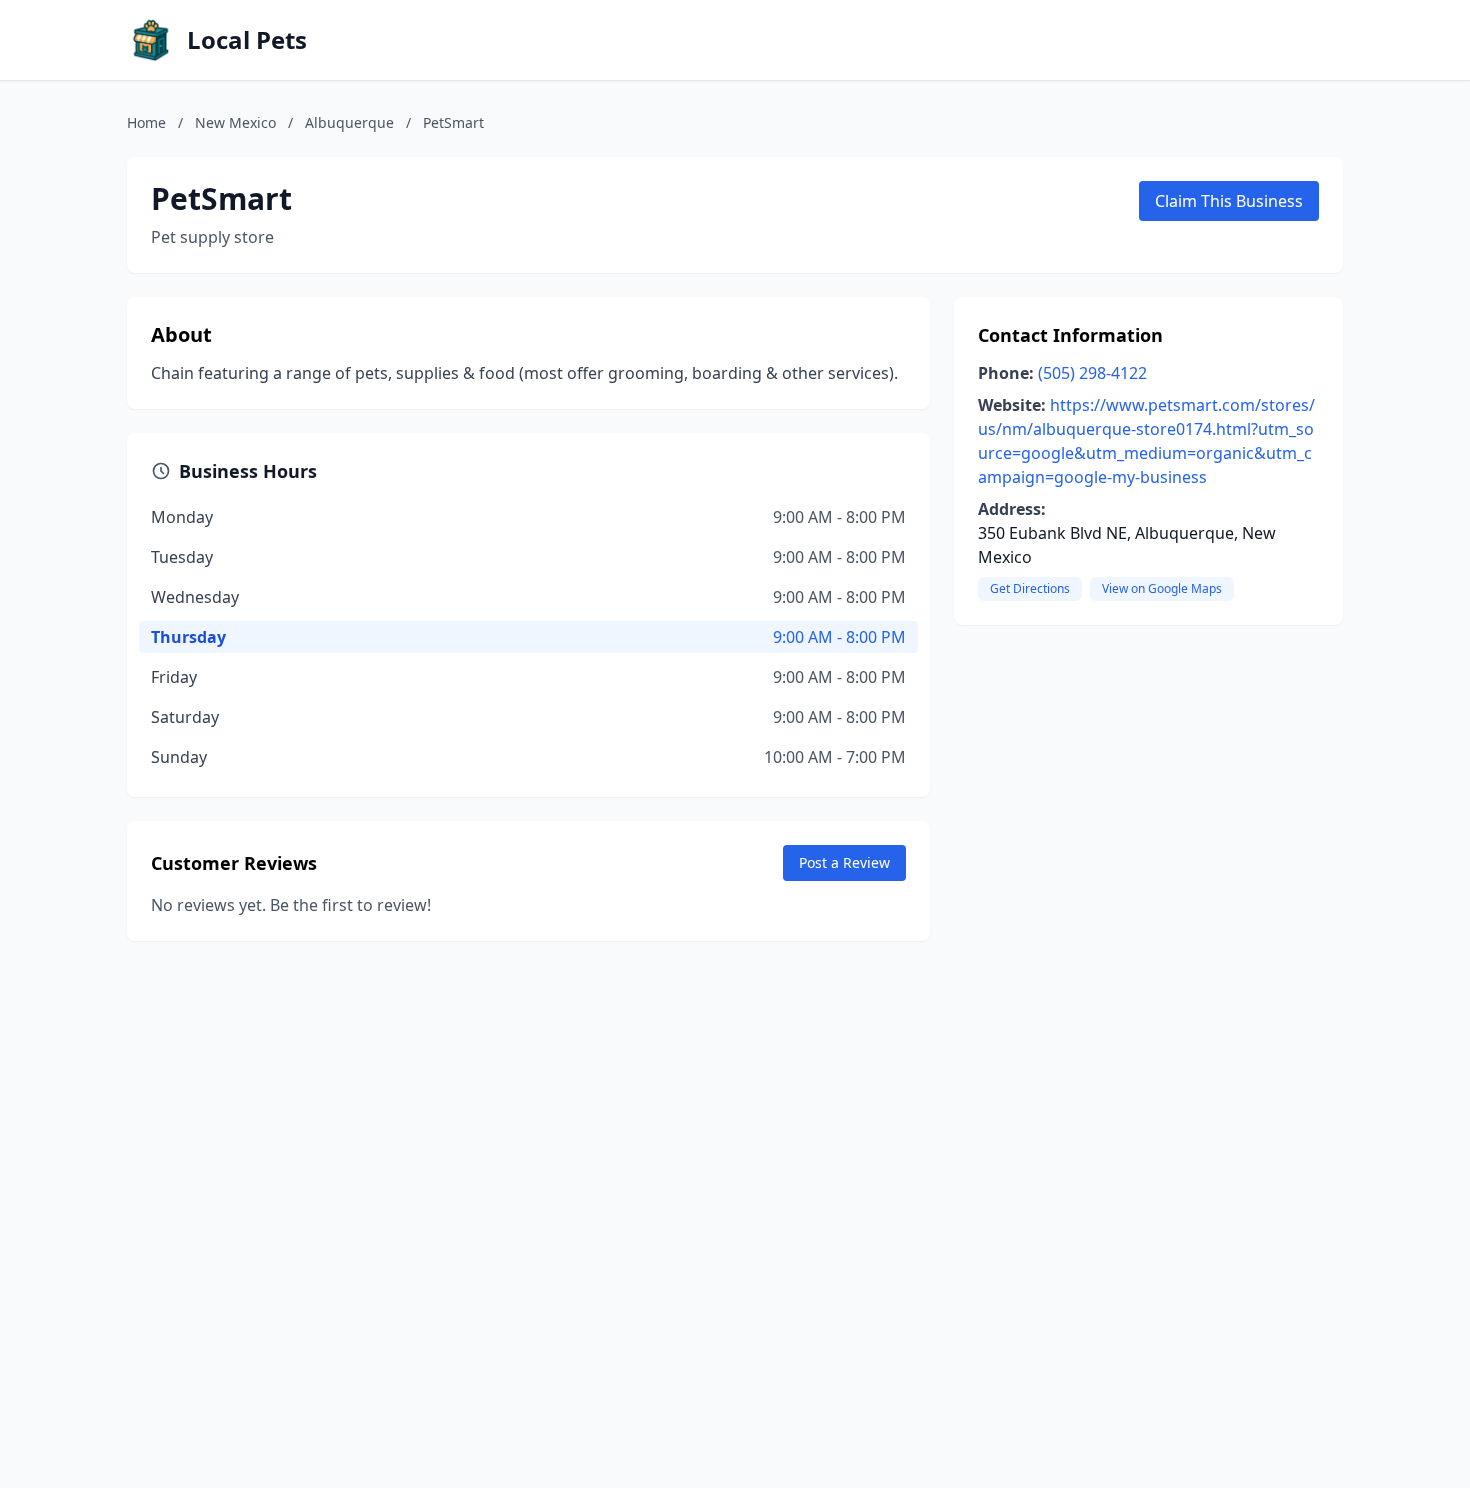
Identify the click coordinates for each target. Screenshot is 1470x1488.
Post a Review (844, 862)
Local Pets (247, 40)
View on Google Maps (1162, 588)
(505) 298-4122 (1092, 373)
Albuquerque (349, 122)
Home (146, 122)
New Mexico (235, 122)
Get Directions (1030, 588)
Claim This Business (1229, 201)
